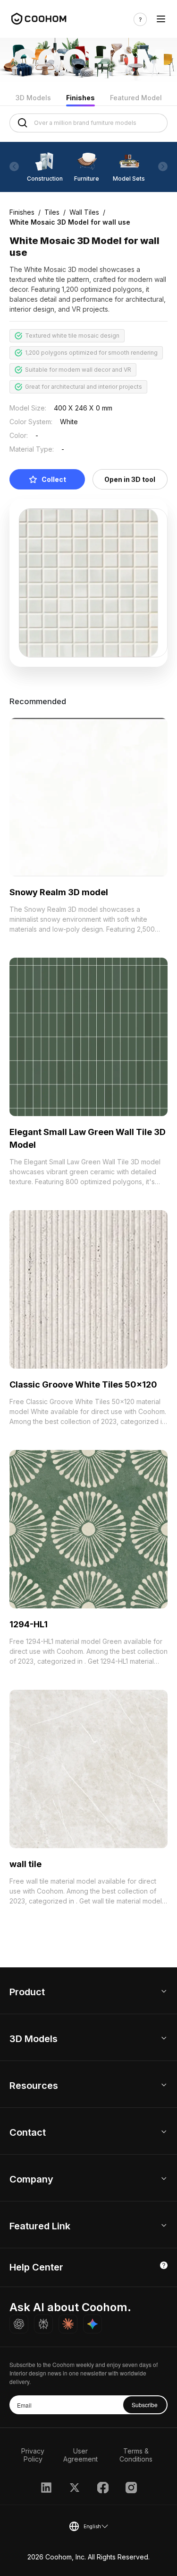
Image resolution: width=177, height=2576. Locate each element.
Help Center (36, 2267)
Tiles (52, 212)
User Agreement (80, 2455)
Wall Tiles (84, 212)
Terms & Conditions (136, 2455)
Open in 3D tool (130, 479)
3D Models (33, 98)
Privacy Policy (33, 2455)
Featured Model (136, 98)
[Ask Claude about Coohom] (68, 2324)
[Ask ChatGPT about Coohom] (19, 2324)
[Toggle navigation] (161, 19)
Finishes (80, 98)
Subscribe (145, 2405)
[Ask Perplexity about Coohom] (43, 2324)
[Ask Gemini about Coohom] (93, 2324)
